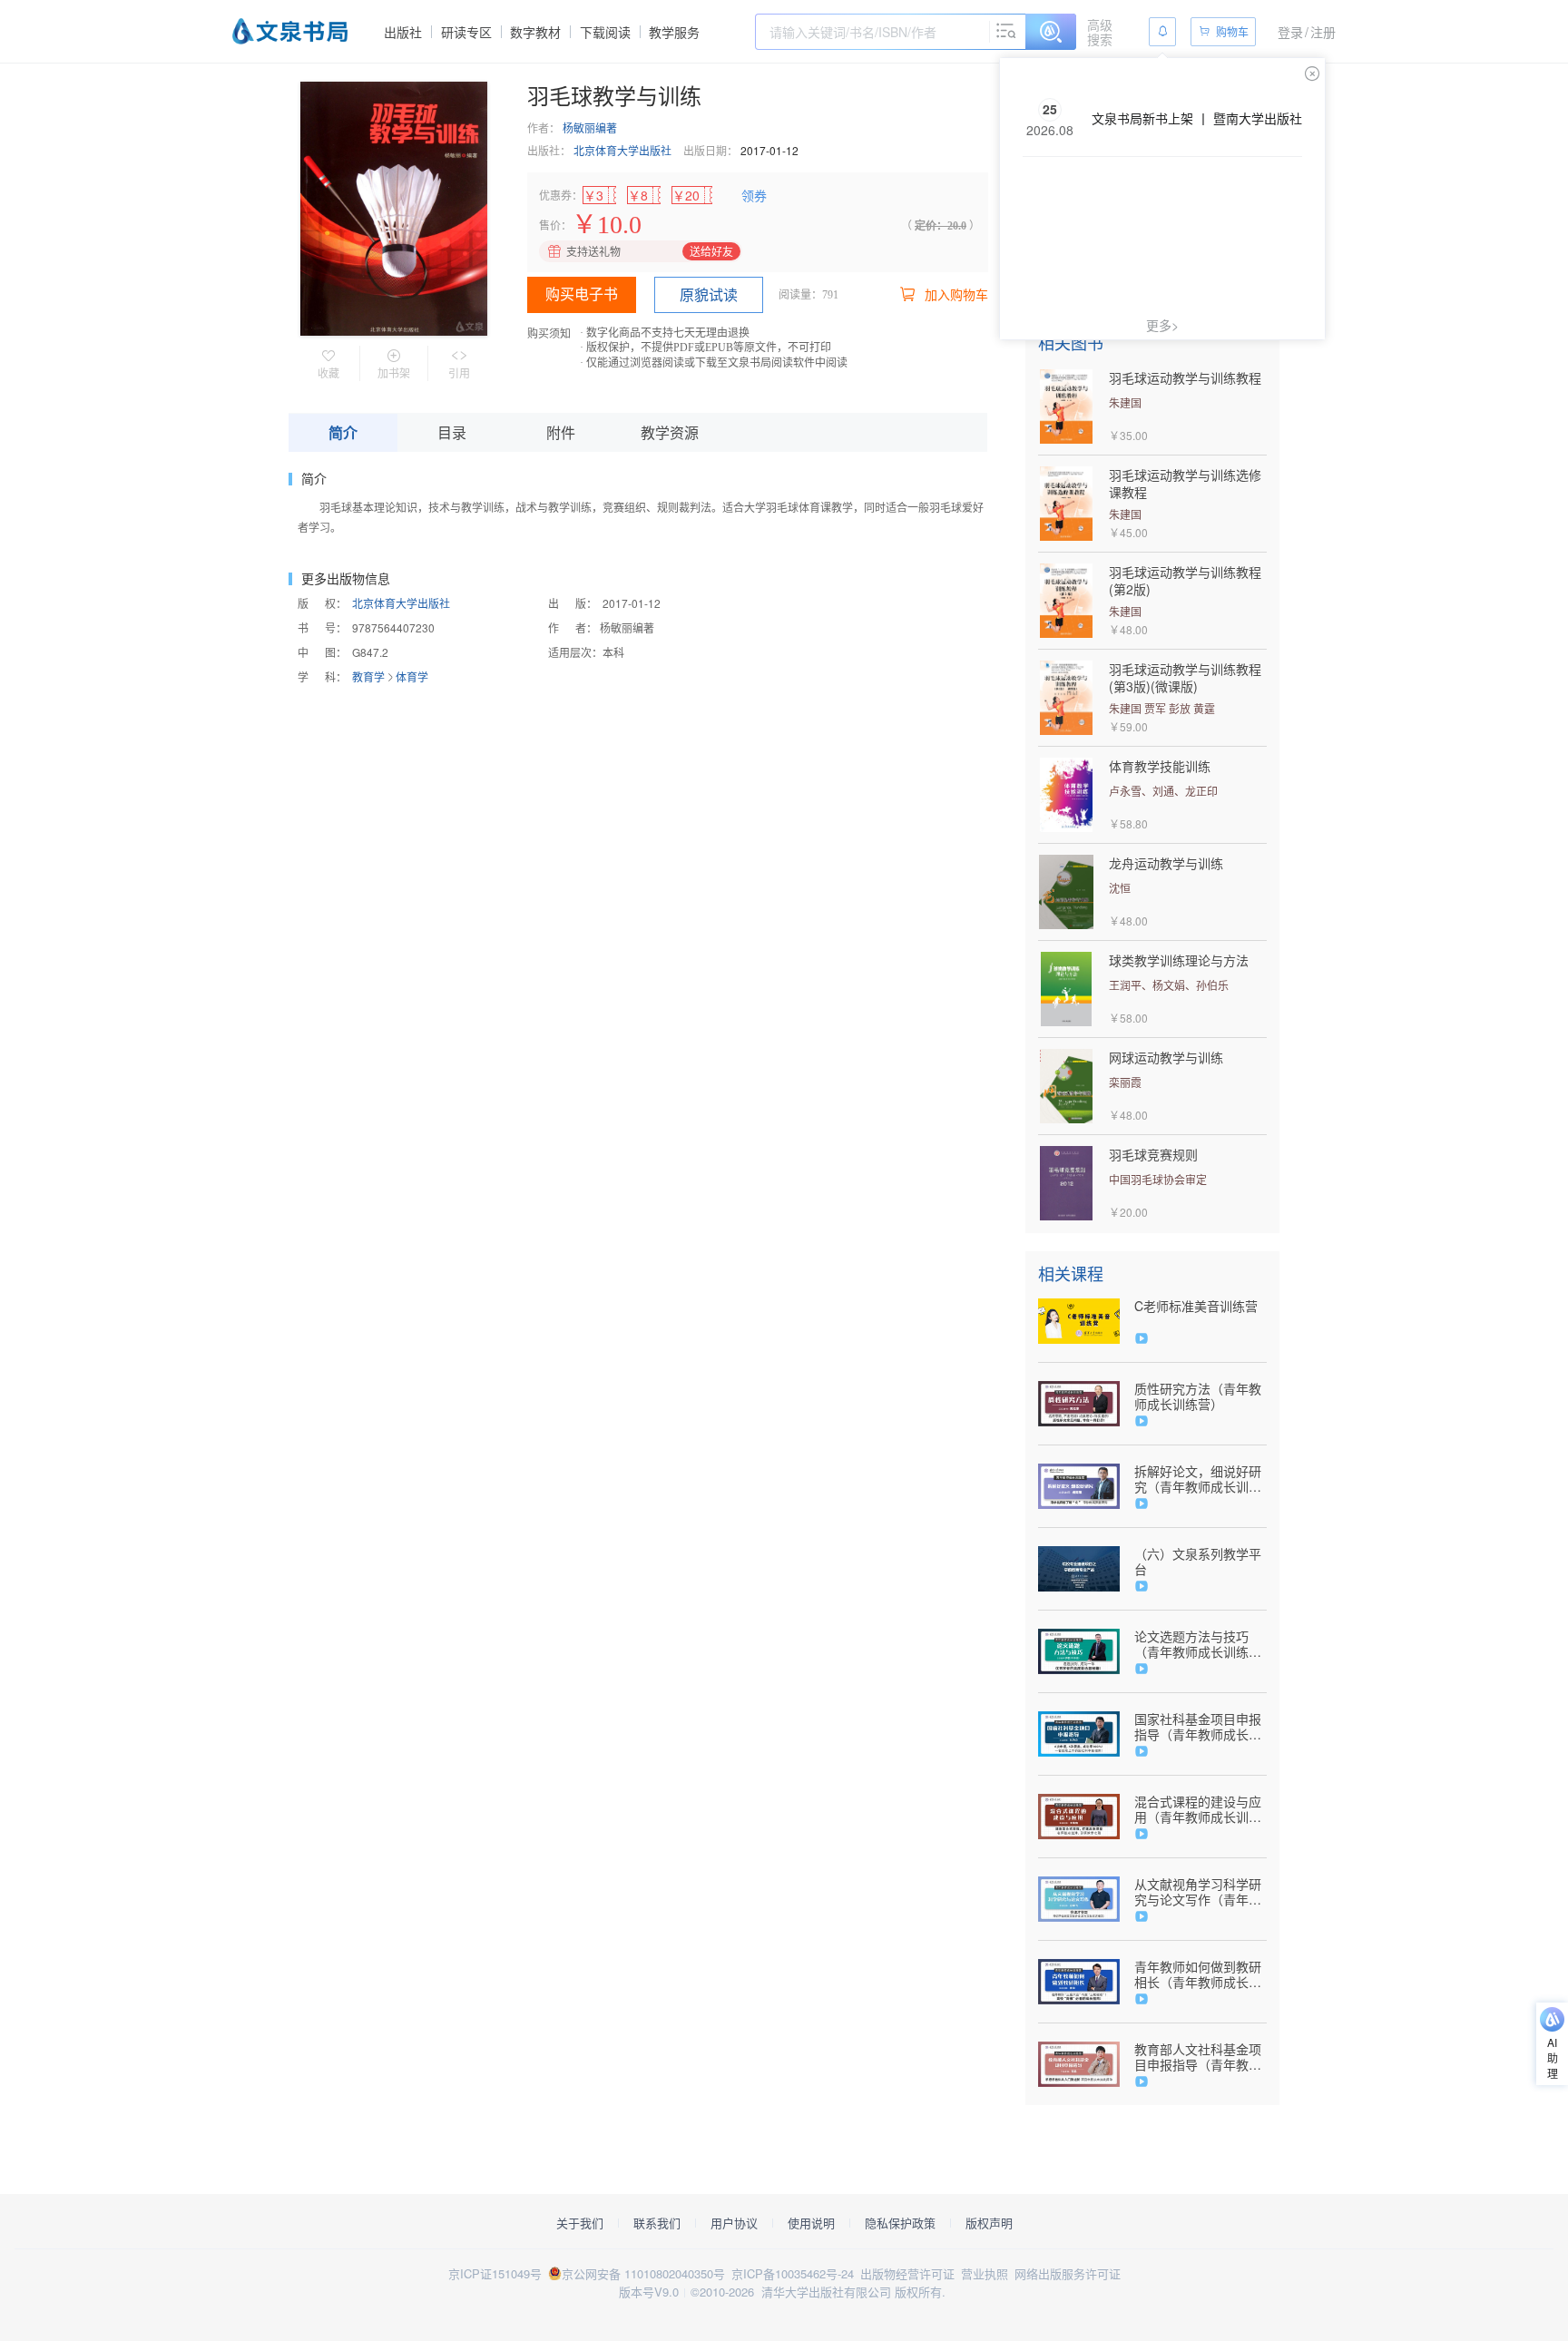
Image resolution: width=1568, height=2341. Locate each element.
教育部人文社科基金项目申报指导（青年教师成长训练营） (1198, 2057)
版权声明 (989, 2223)
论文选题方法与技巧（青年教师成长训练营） (1191, 1644)
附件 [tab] (561, 432)
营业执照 (985, 2273)
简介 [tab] (343, 432)
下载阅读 (605, 32)
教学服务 (674, 32)
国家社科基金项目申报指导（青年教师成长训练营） (1198, 1727)
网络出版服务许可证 (1068, 2273)
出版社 (403, 32)
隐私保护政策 (900, 2223)
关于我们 (580, 2223)
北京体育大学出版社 (622, 150)
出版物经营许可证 (907, 2273)
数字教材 (535, 32)
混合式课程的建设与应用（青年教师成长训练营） (1198, 1809)
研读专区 (466, 32)
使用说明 (811, 2223)
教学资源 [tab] (670, 432)
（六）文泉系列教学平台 (1198, 1562)
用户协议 (734, 2223)
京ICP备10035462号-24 (793, 2273)
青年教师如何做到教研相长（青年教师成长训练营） (1198, 1974)
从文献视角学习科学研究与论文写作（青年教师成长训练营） (1198, 1892)
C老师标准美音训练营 (1196, 1306)
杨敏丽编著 (590, 127)
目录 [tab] (452, 432)
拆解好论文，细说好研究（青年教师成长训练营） (1198, 1479)
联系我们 (657, 2223)
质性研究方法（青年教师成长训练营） (1198, 1396)
